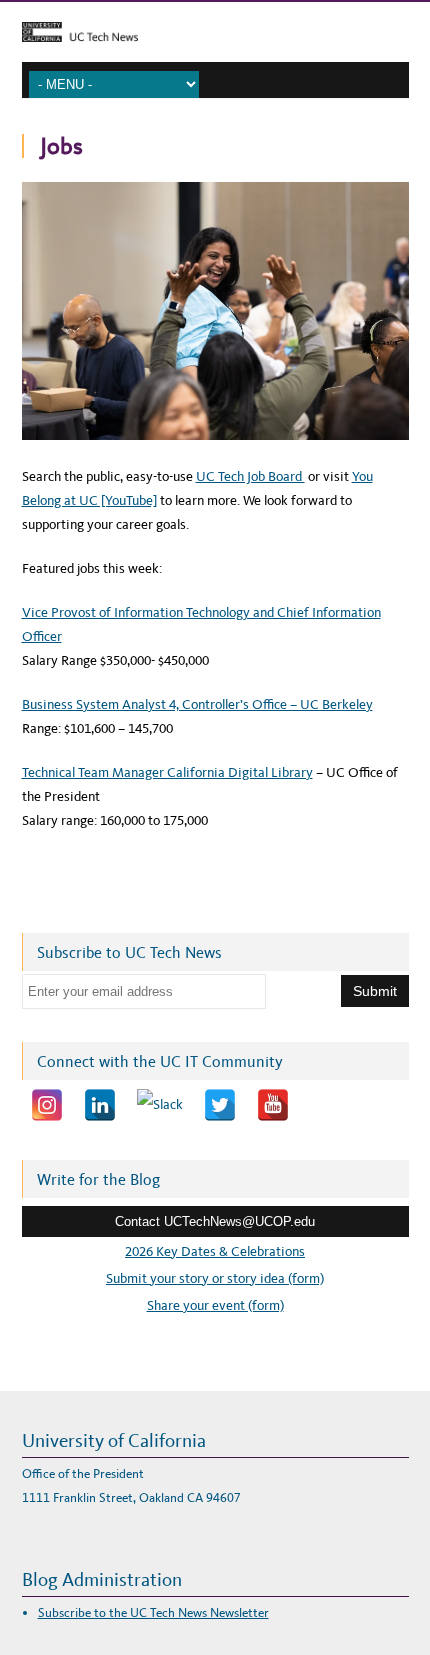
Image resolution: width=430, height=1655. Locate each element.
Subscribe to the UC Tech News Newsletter (153, 1612)
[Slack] (160, 1105)
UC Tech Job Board (250, 476)
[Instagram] (47, 1105)
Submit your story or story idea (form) (215, 1278)
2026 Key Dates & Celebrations (215, 1251)
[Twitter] (220, 1105)
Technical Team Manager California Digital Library (167, 772)
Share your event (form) (215, 1305)
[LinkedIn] (100, 1105)
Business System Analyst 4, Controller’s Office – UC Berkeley (197, 704)
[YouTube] (273, 1105)
